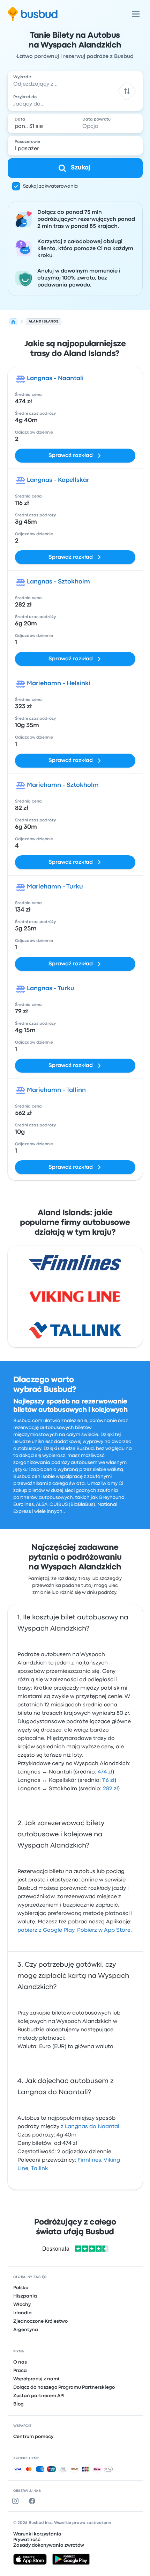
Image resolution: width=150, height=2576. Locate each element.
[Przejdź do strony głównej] (33, 14)
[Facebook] (33, 2501)
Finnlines (89, 2160)
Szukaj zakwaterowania (50, 186)
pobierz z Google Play (46, 1930)
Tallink (39, 2169)
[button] (127, 91)
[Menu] (136, 14)
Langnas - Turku (51, 989)
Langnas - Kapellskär (58, 480)
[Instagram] (17, 2501)
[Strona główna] (13, 322)
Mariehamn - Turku (55, 887)
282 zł (110, 1789)
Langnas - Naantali (55, 379)
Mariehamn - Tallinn (56, 1090)
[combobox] (75, 81)
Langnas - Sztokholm (58, 582)
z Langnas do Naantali (91, 2127)
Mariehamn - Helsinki (59, 684)
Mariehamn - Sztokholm (63, 785)
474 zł (105, 1772)
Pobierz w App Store (104, 1930)
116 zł (108, 1780)
